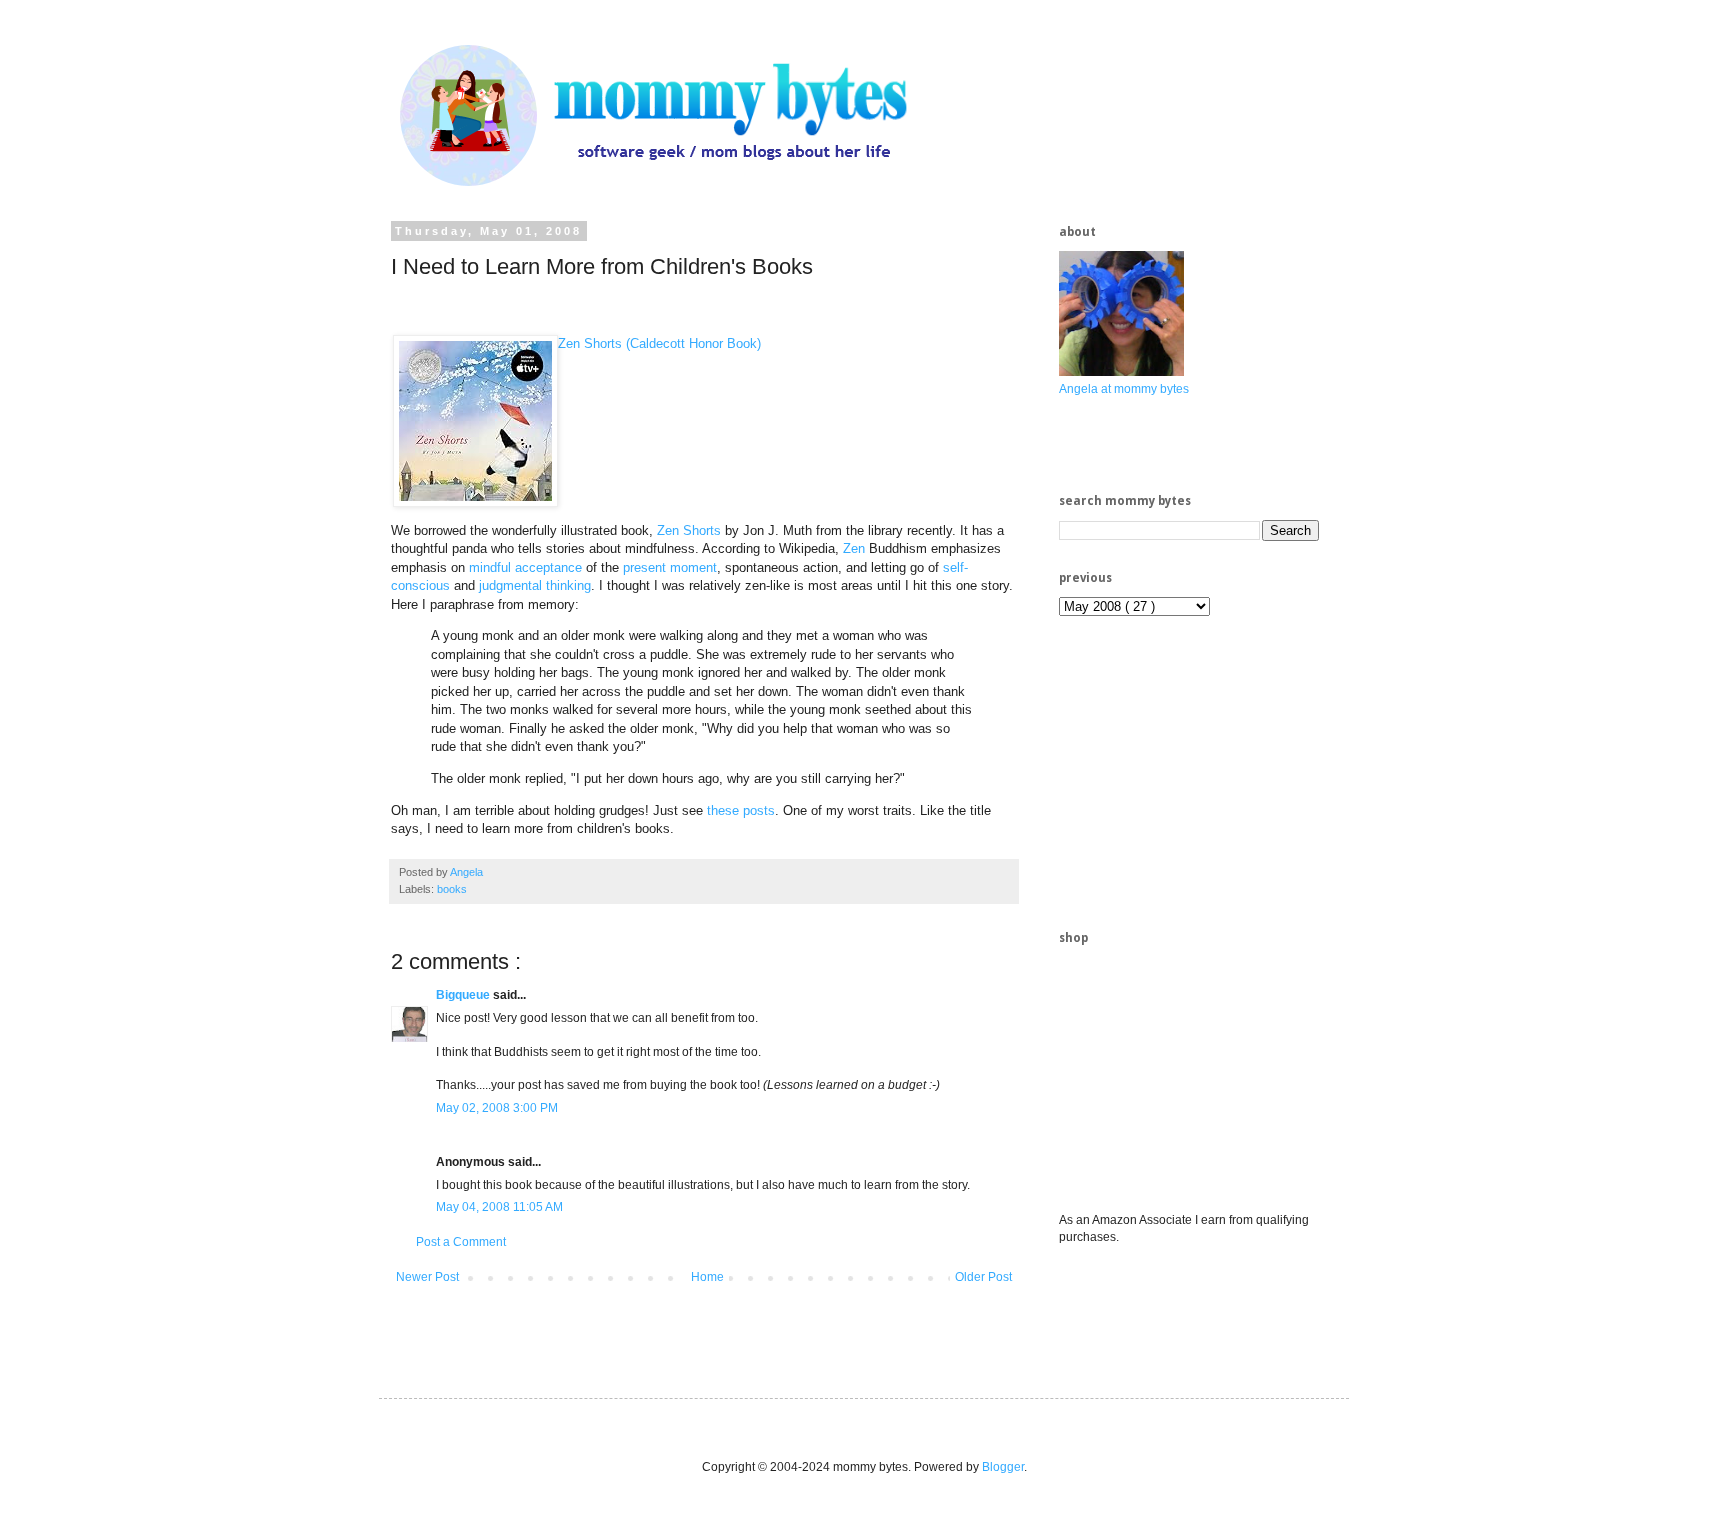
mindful (490, 567)
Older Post (983, 1277)
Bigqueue (464, 995)
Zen (854, 548)
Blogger (1003, 1467)
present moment (670, 567)
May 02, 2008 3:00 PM (497, 1108)
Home (707, 1277)
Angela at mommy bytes (1124, 389)
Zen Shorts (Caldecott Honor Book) (659, 343)
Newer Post (427, 1277)
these (723, 810)
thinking (568, 585)
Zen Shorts (689, 530)
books (452, 889)
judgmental (510, 585)
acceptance (548, 567)
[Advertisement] (1209, 771)
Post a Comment (461, 1242)
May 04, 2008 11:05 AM (499, 1207)
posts (759, 810)
